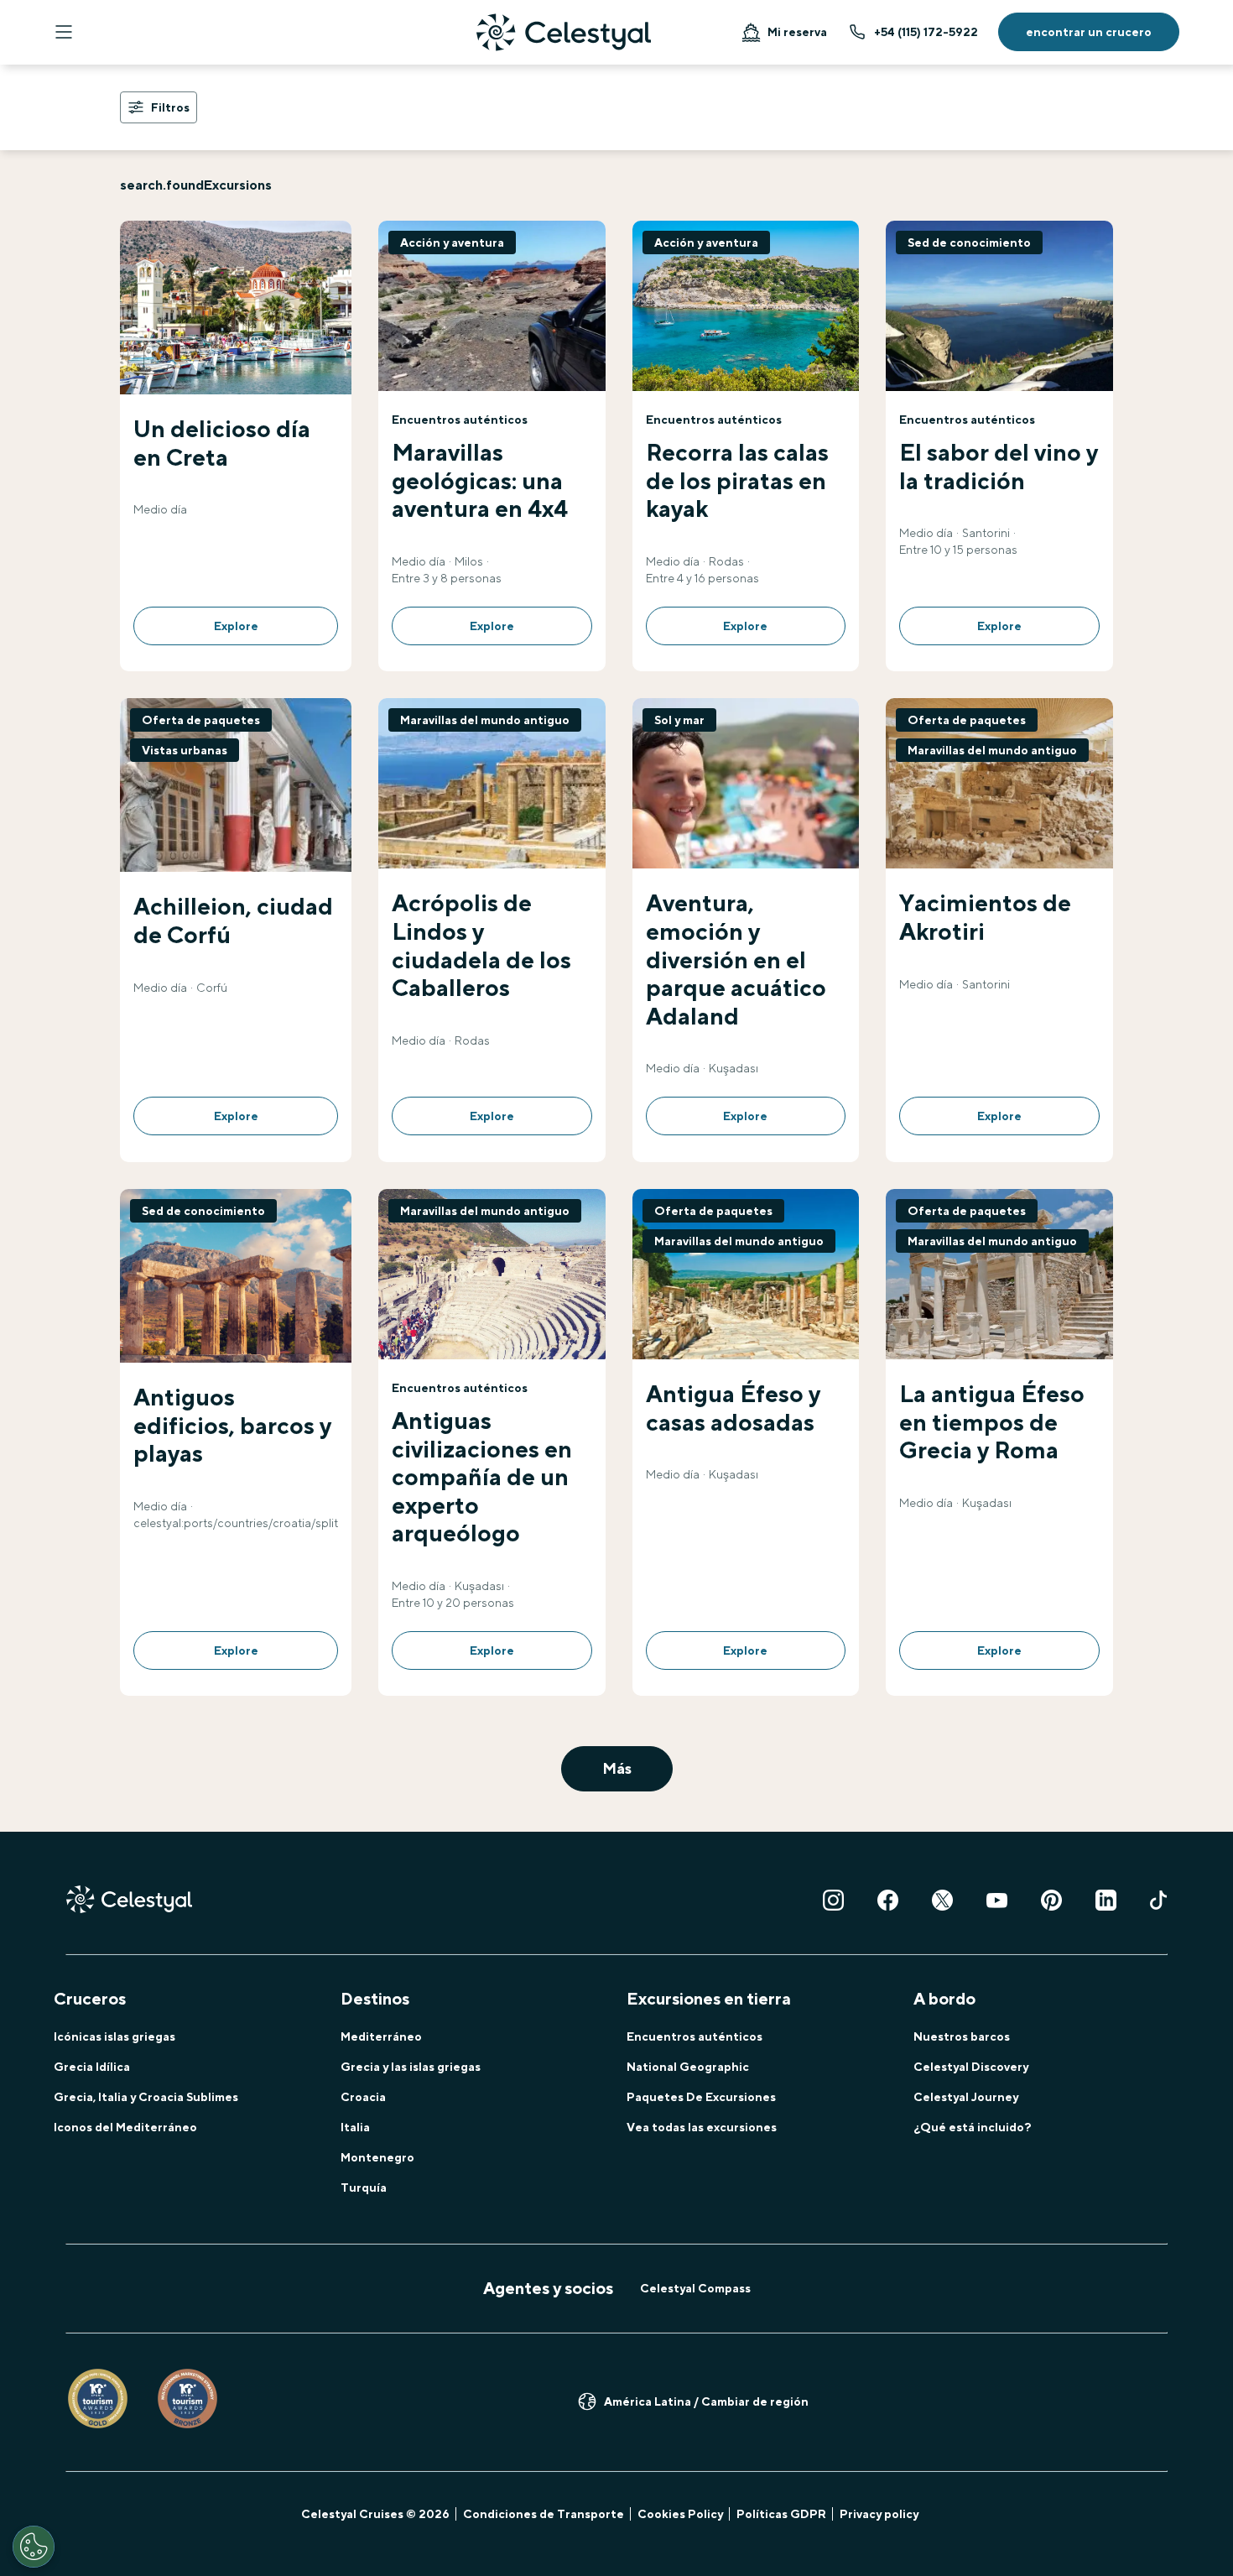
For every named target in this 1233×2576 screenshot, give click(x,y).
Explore (236, 626)
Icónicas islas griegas (114, 2036)
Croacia (363, 2097)
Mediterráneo (381, 2036)
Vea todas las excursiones (702, 2127)
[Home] (564, 32)
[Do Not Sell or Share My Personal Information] (34, 2547)
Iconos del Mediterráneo (125, 2127)
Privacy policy (879, 2514)
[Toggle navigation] (64, 32)
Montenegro (377, 2157)
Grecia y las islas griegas (411, 2067)
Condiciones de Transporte (544, 2514)
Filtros (170, 107)
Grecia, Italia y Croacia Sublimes (146, 2097)
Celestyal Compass (695, 2288)
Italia (355, 2127)
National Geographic (688, 2067)
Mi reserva (797, 32)
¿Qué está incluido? (973, 2127)
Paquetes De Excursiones (701, 2097)
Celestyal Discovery (971, 2067)
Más (617, 1768)
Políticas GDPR (781, 2514)
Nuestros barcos (962, 2036)
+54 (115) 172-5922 (926, 32)
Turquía (364, 2188)
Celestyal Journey (966, 2097)
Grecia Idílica (92, 2067)
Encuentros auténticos (695, 2036)
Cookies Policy (680, 2514)
